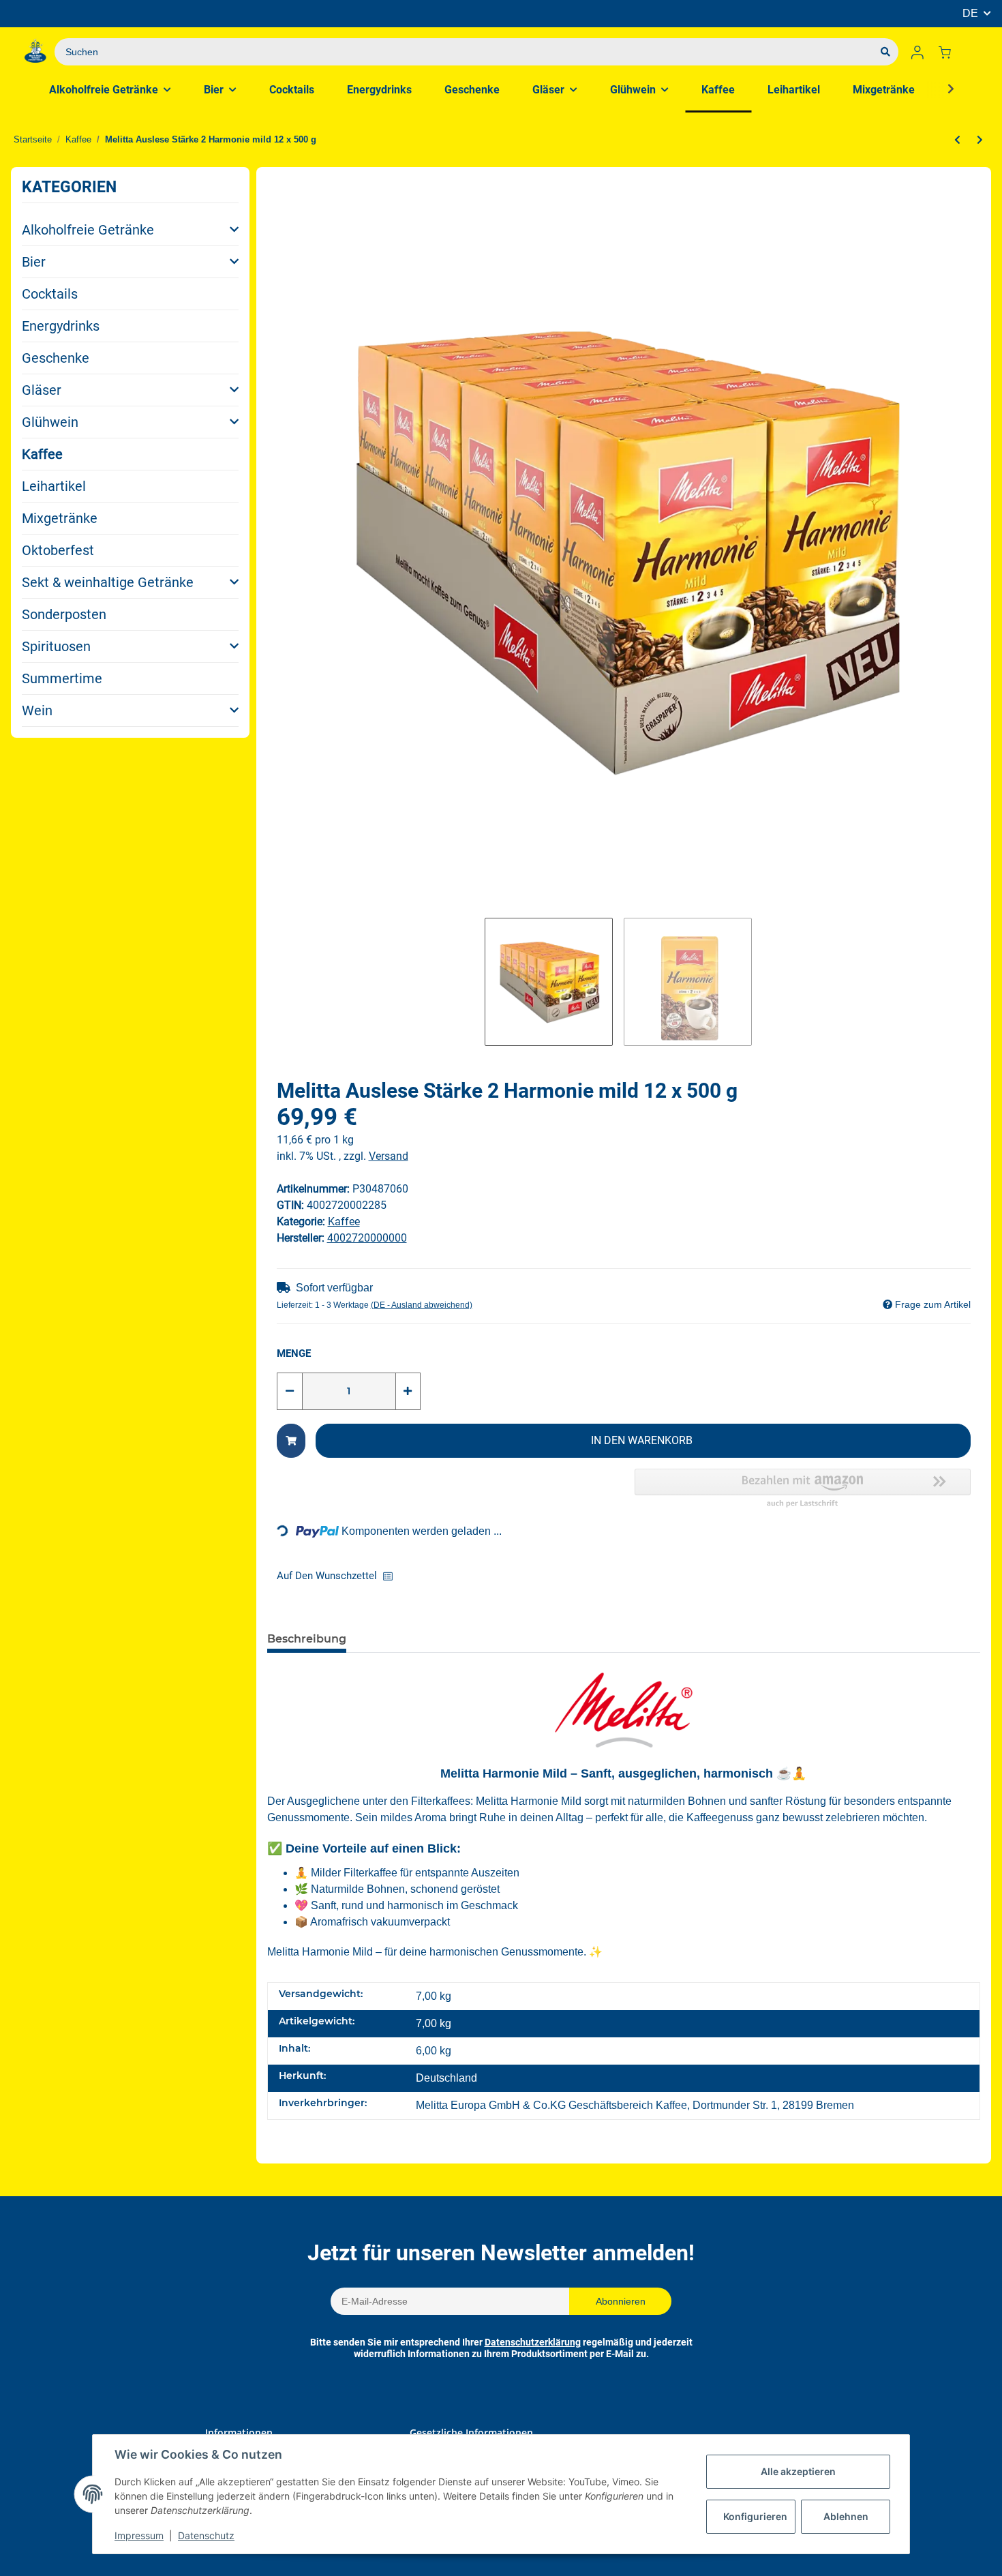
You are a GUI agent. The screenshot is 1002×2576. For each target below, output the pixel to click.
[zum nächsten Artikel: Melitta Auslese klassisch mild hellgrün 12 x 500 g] (980, 140)
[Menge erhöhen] (408, 1391)
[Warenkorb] (950, 52)
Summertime (62, 678)
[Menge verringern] (290, 1391)
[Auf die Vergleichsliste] (392, 1576)
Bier (34, 262)
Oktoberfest (58, 550)
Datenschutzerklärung (533, 2342)
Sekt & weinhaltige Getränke (108, 582)
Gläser (42, 390)
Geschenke (56, 358)
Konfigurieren (755, 2516)
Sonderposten (64, 614)
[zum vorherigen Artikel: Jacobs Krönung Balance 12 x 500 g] (957, 140)
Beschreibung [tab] (307, 1639)
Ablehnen (846, 2516)
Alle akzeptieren (798, 2471)
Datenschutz (206, 2535)
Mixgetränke (60, 518)
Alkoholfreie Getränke (88, 230)
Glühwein (50, 422)
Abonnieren (621, 2301)
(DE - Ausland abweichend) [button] (422, 1305)
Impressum (139, 2535)
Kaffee (42, 454)
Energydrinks (61, 326)
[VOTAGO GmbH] (35, 52)
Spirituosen (56, 646)
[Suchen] (885, 52)
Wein (37, 710)
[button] (917, 52)
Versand (389, 1156)
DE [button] (970, 13)
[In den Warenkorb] (291, 1441)
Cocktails (50, 294)
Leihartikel (54, 486)
